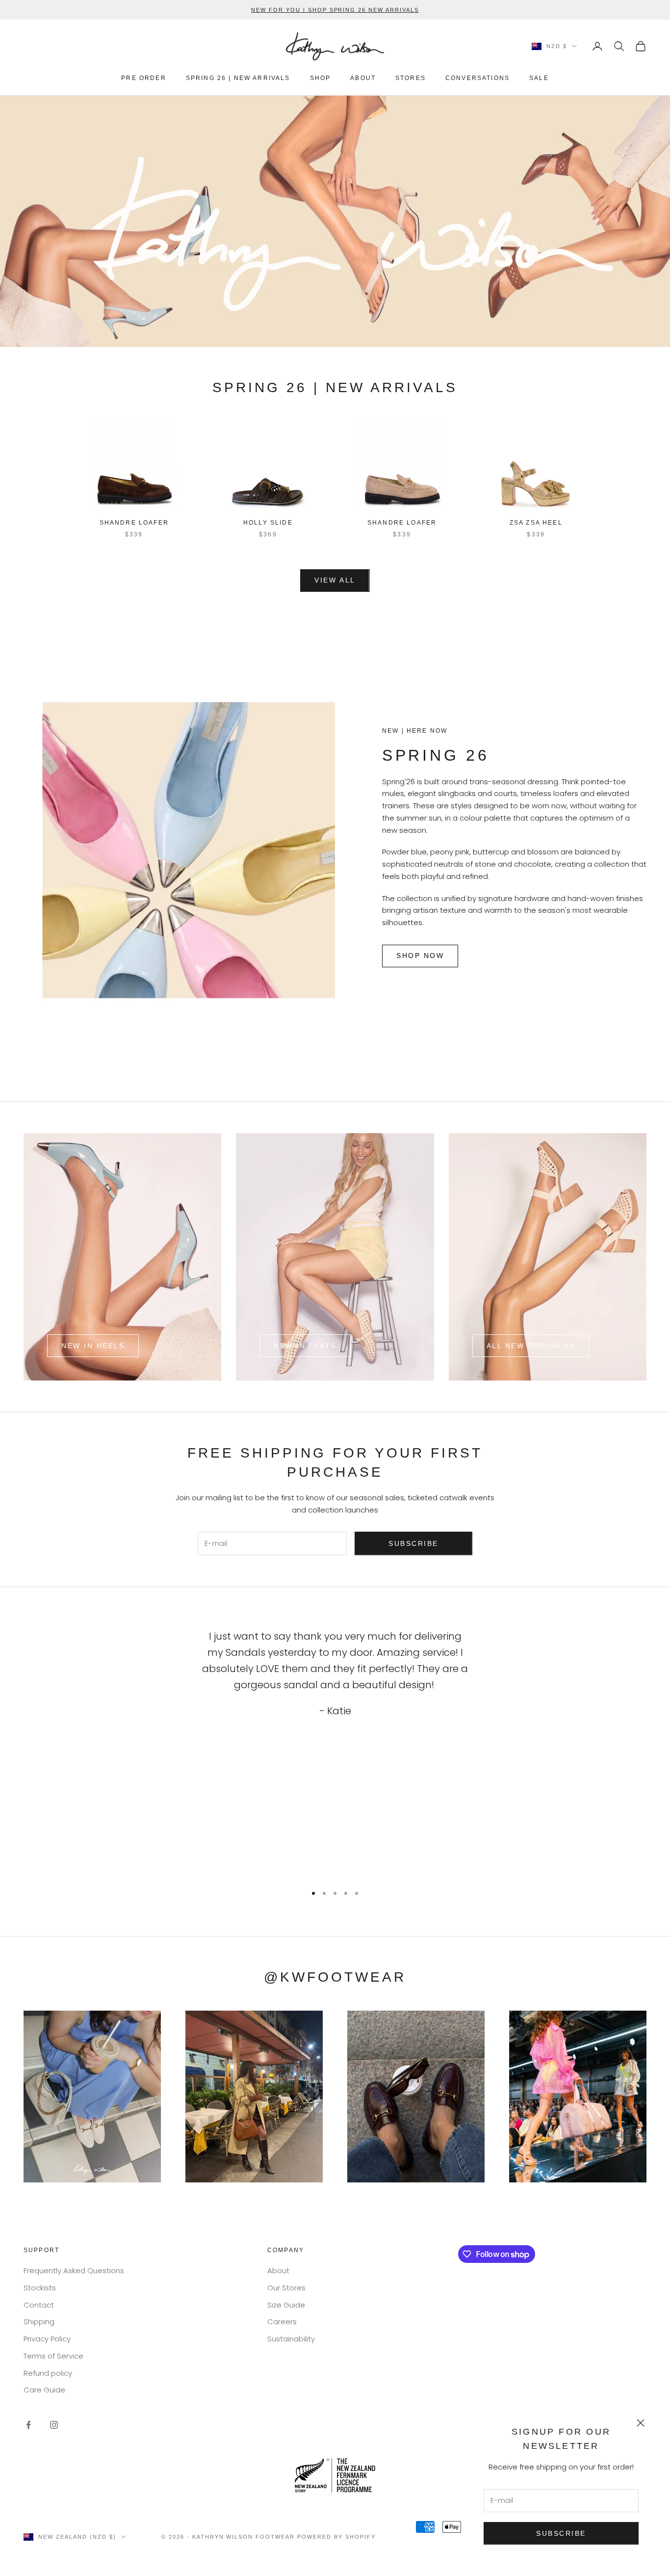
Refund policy (48, 2373)
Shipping (39, 2322)
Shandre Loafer (134, 523)
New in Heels (93, 1346)
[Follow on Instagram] (54, 2425)
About (278, 2271)
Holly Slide (268, 523)
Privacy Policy (47, 2339)
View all (335, 580)
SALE (539, 78)
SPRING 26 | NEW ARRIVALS (238, 78)
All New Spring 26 (531, 1346)
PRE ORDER (143, 78)
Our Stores (286, 2288)
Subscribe (561, 2533)
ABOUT (363, 78)
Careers (282, 2322)
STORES (411, 78)
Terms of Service (53, 2356)
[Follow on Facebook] (28, 2425)
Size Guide (286, 2305)
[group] (335, 221)
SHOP (321, 78)
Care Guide (44, 2390)
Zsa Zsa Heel (536, 523)
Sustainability (291, 2339)
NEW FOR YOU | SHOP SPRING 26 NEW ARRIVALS (335, 10)
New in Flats (305, 1346)
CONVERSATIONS (477, 78)
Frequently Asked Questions (74, 2271)
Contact (39, 2305)
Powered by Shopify (336, 2537)
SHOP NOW (420, 956)
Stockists (40, 2288)
